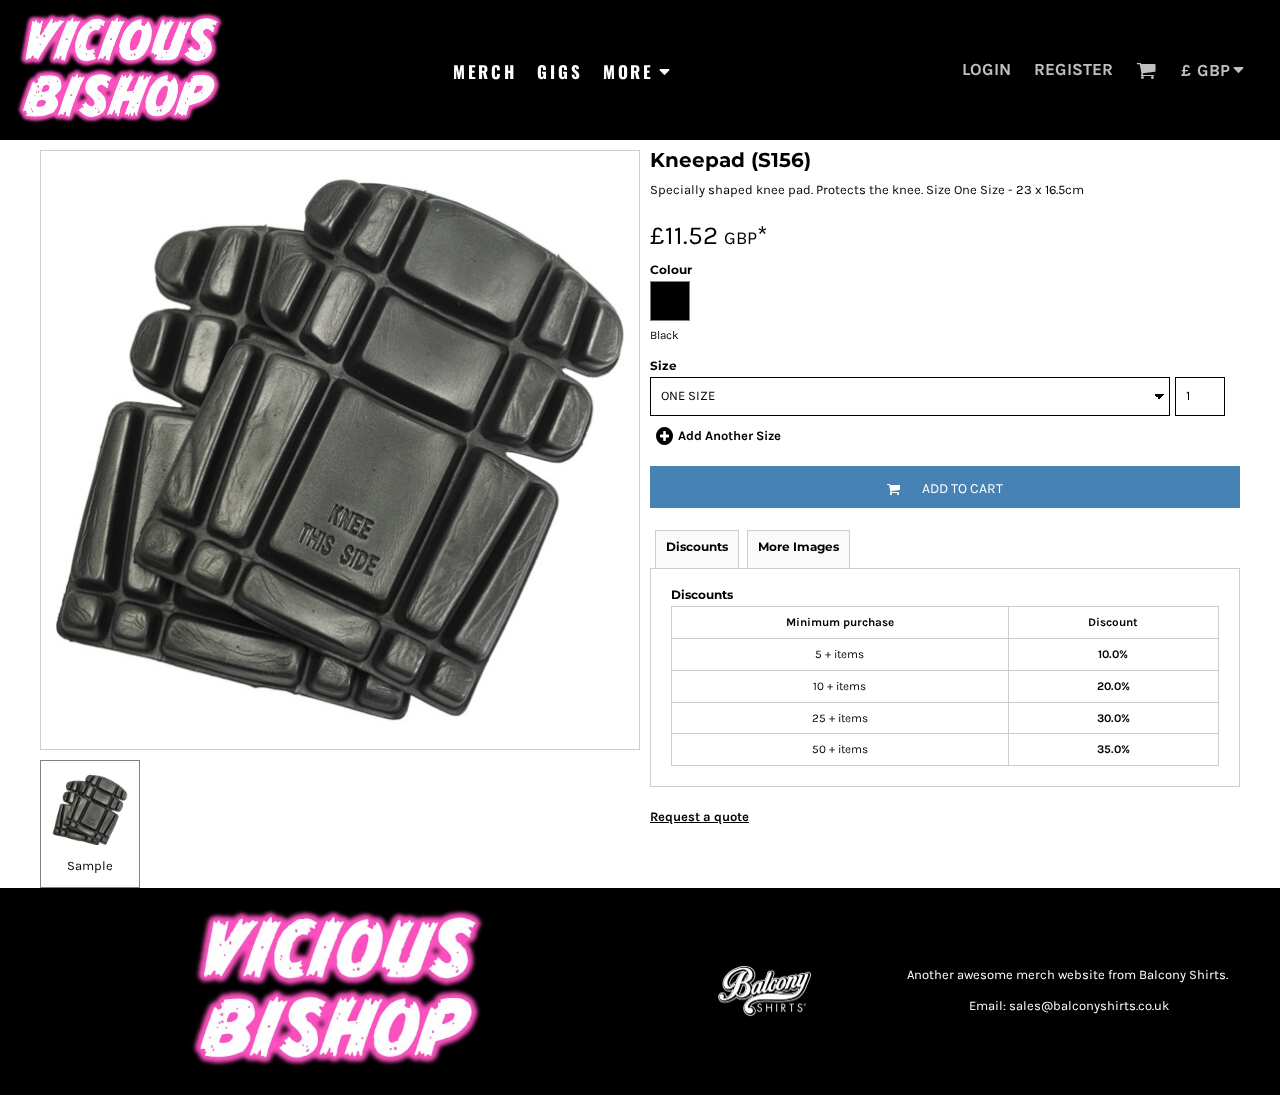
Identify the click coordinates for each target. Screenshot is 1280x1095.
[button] (1146, 70)
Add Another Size (729, 435)
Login (986, 69)
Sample (90, 865)
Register (1073, 69)
